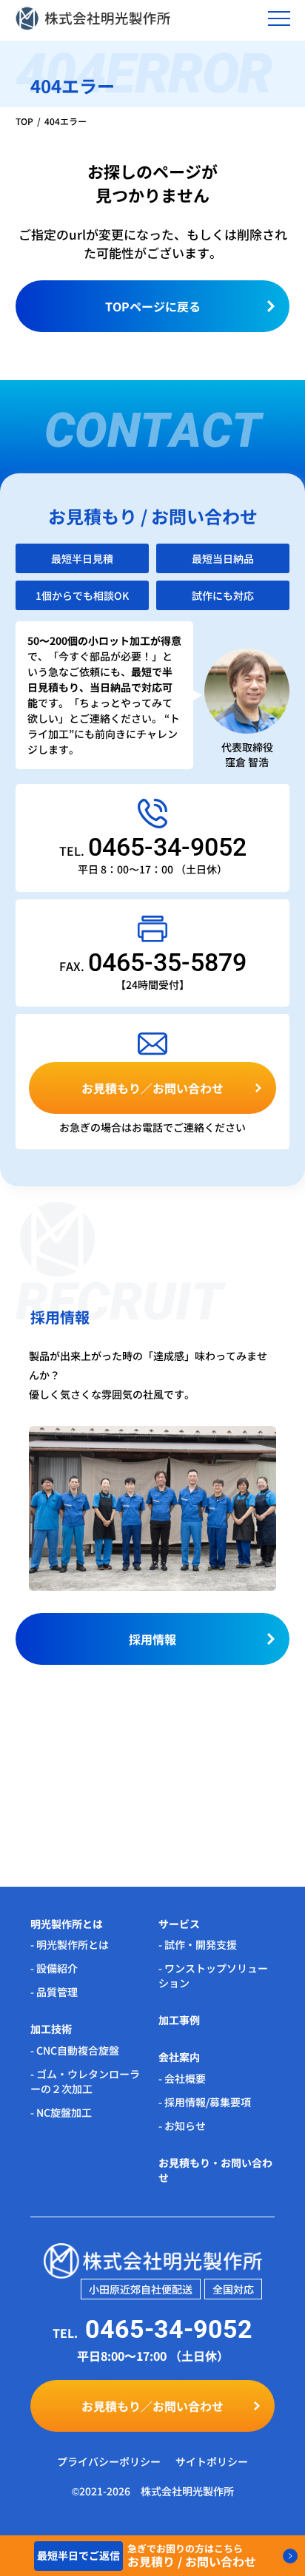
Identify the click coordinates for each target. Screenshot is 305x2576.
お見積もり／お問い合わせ (152, 1088)
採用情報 (152, 1639)
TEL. (153, 851)
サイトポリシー (212, 2461)
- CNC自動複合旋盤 (75, 2050)
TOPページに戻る (153, 306)
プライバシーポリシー (109, 2461)
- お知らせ (182, 2126)
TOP (24, 121)
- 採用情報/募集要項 (205, 2102)
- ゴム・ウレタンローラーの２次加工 (85, 2081)
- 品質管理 (54, 1992)
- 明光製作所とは (70, 1944)
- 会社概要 (182, 2078)
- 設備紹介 (54, 1968)
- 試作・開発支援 (198, 1944)
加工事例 (179, 2020)
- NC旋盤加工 (61, 2112)
